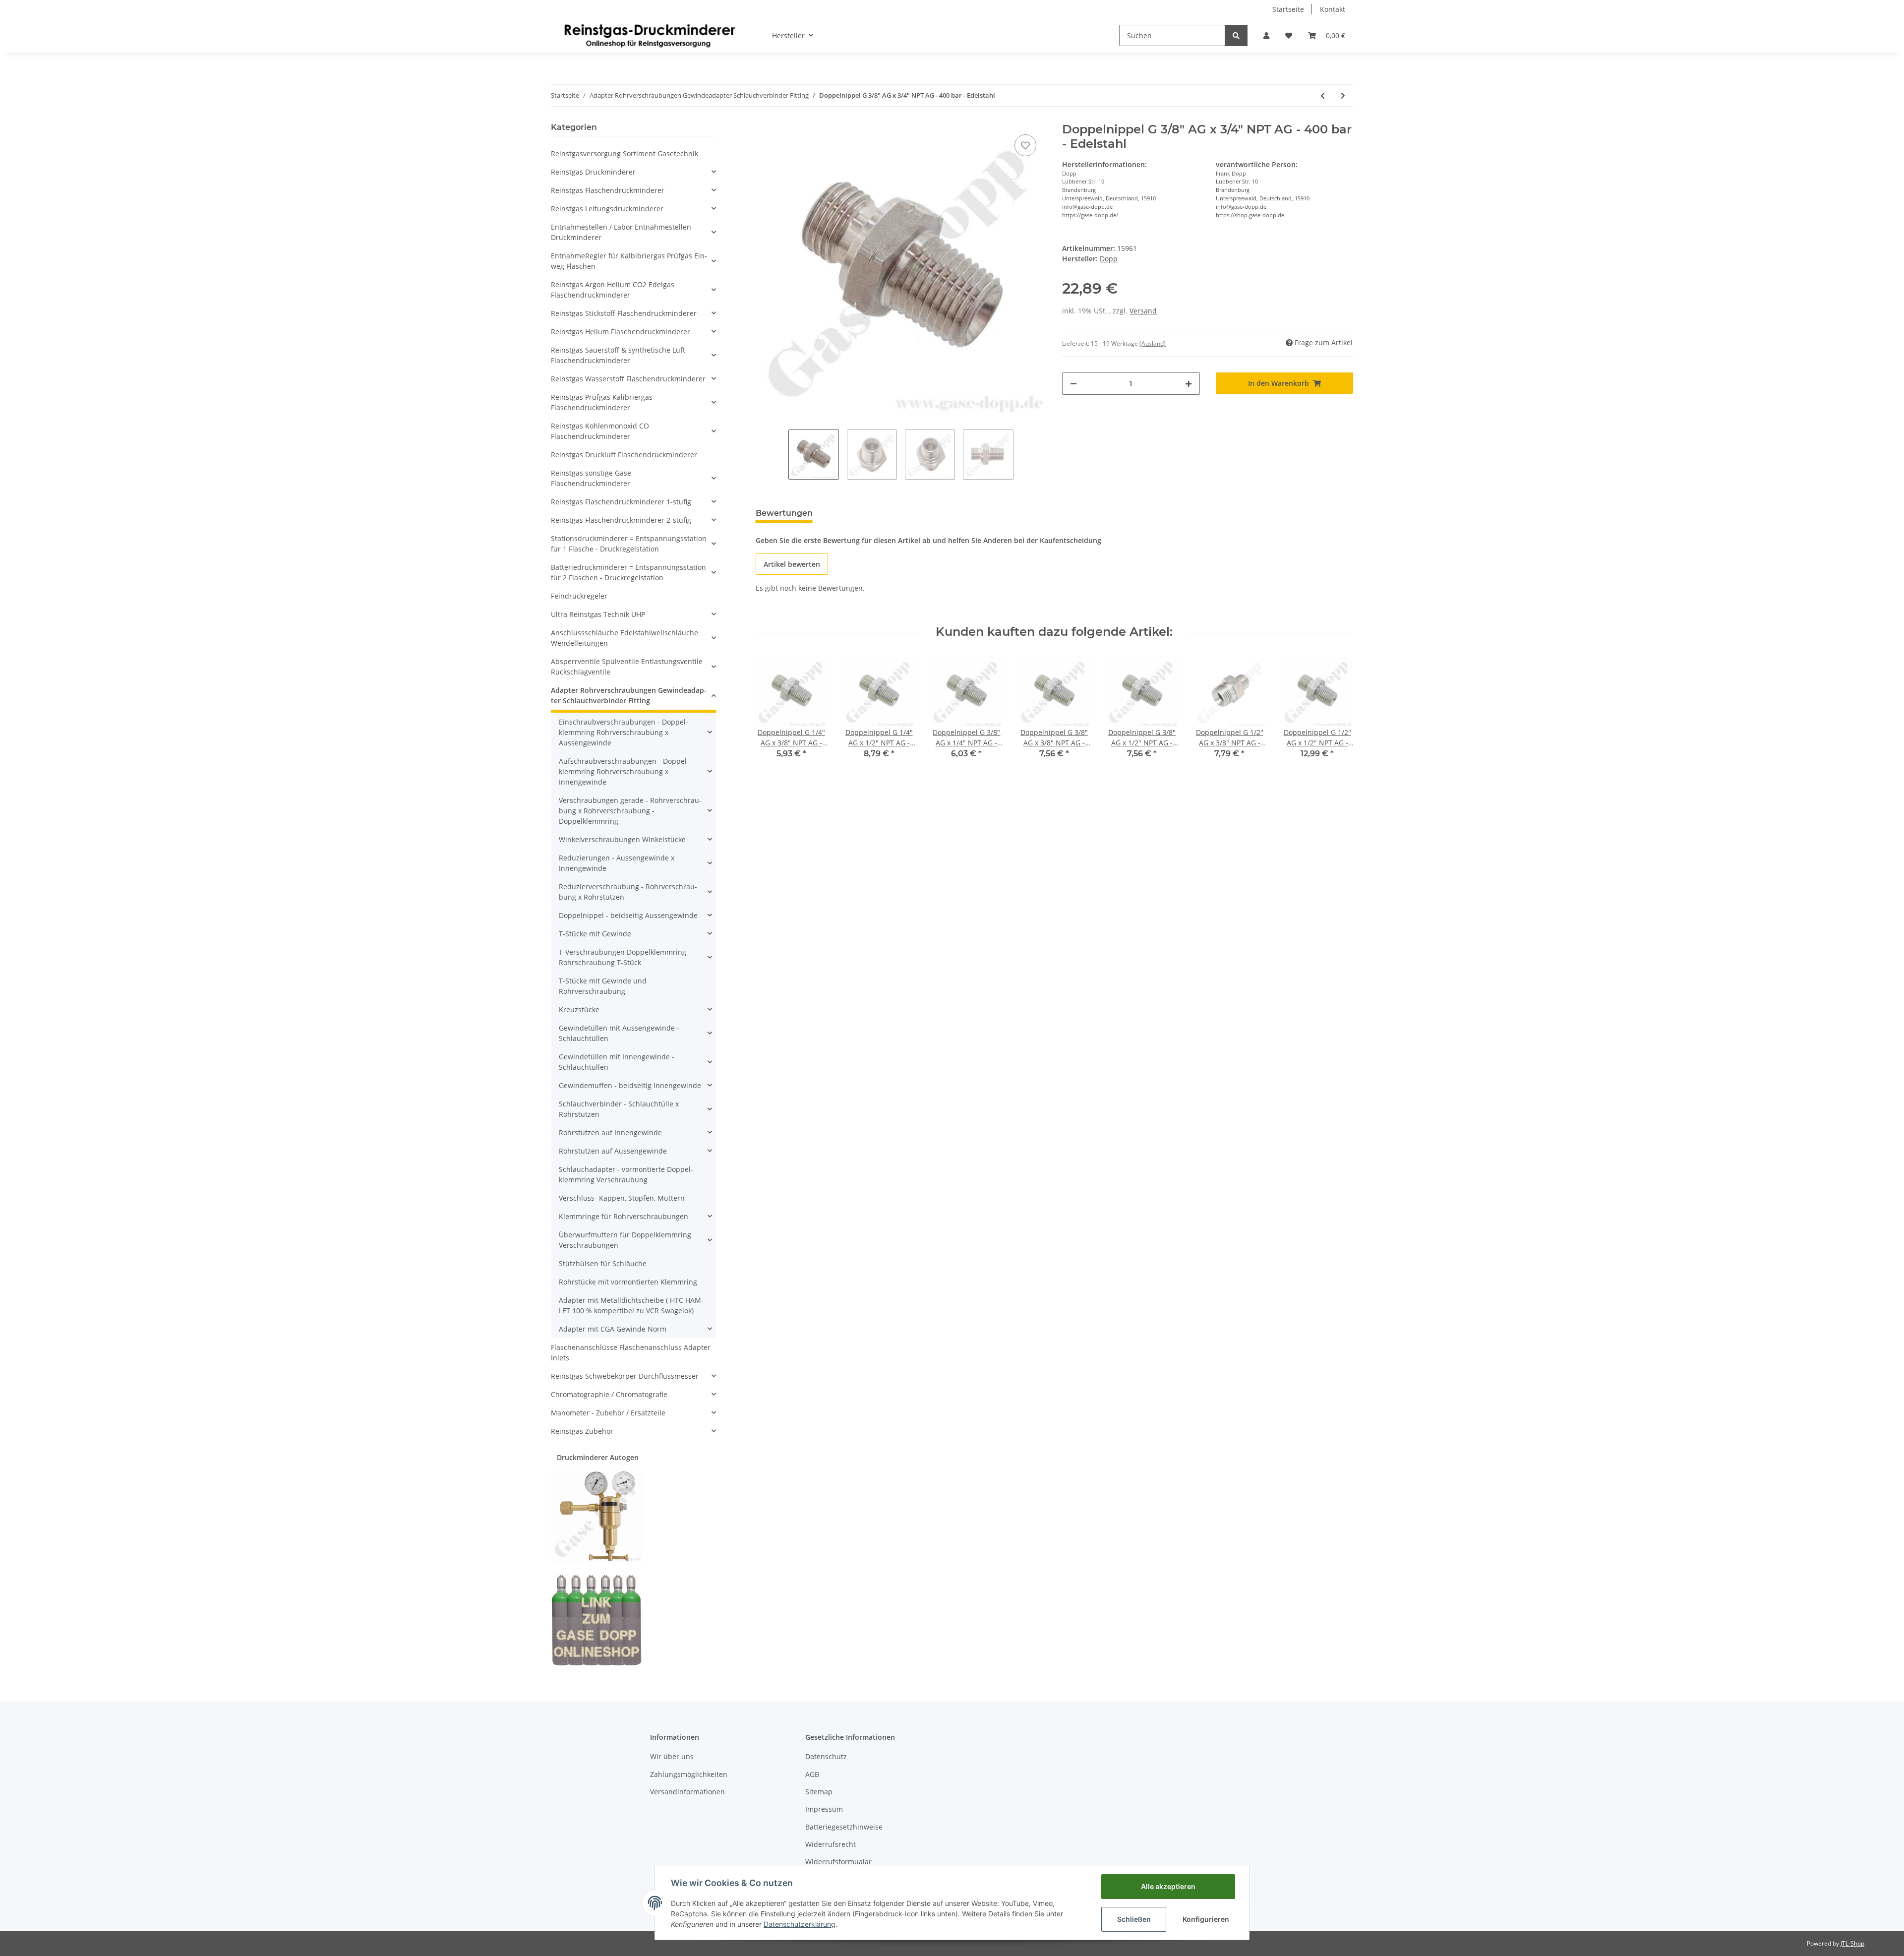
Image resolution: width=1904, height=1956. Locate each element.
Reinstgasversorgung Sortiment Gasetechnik (625, 153)
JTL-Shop (1852, 1943)
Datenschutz (826, 1756)
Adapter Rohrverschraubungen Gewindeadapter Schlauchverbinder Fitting (629, 695)
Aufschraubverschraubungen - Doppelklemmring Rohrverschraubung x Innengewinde (624, 771)
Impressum (824, 1809)
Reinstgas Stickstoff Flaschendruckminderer (624, 313)
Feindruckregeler (579, 596)
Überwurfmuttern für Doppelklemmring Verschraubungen (625, 1240)
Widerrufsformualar (838, 1862)
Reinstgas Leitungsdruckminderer (607, 209)
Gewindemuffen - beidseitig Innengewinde (630, 1085)
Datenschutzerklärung (800, 1924)
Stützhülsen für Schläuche (603, 1263)
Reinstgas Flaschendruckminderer (608, 190)
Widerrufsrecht (831, 1844)
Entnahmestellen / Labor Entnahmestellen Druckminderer (621, 232)
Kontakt (1333, 9)
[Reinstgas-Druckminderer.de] (650, 35)
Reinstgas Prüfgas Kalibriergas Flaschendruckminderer (602, 402)
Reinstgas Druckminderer (593, 172)
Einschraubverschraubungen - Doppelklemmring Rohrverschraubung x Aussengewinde (624, 732)
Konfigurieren (1206, 1919)
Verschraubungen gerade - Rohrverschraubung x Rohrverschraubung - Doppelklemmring (630, 811)
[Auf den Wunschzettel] (1025, 145)
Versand (1143, 311)
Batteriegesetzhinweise (844, 1827)
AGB (812, 1774)
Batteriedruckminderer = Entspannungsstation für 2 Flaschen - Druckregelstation (628, 572)
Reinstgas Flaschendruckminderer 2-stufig (621, 520)
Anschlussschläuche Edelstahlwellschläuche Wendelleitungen (625, 638)
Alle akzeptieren (1168, 1886)
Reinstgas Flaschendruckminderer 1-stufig (621, 502)
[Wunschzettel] (1289, 35)
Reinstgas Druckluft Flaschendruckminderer (624, 455)
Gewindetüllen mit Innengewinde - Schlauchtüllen (617, 1062)
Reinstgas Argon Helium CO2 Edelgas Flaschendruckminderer (613, 290)
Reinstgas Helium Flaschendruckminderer (621, 332)
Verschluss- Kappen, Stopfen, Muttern (622, 1198)
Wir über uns (672, 1756)
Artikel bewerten (792, 564)
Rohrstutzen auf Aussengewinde (613, 1151)
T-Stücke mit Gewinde (595, 934)
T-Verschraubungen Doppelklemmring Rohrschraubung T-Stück (623, 957)
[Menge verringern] (1073, 384)
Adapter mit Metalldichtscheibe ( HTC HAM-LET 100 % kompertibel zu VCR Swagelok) (631, 1305)
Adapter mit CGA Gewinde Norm (613, 1329)
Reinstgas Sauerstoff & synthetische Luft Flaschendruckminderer (618, 355)
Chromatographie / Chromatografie (609, 1394)
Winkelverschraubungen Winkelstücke (622, 839)
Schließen (1134, 1919)
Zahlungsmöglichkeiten (689, 1774)
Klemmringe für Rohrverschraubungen (624, 1216)
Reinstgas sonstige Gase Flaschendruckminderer (591, 478)
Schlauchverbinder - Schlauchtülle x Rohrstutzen (619, 1109)
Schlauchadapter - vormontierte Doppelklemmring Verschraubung (626, 1174)
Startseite (1288, 9)
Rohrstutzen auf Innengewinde (610, 1132)
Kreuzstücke (579, 1009)
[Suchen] (1236, 35)
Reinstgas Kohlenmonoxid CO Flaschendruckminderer (600, 431)
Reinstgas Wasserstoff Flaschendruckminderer (628, 379)
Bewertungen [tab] (784, 513)
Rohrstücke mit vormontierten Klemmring (628, 1282)
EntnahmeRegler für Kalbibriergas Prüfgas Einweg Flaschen (629, 261)
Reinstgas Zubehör (582, 1431)
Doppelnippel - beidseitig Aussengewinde (628, 915)
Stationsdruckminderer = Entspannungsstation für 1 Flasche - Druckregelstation (629, 544)
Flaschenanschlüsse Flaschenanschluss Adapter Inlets (631, 1352)
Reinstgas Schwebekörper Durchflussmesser (625, 1376)
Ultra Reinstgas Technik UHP (598, 614)
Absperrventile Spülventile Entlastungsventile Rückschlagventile (627, 667)
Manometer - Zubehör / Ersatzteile (608, 1413)
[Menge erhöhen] (1189, 384)
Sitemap (819, 1792)
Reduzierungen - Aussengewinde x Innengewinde (617, 863)
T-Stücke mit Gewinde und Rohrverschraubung (603, 986)
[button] (1266, 35)
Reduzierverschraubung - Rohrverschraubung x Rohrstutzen (628, 892)
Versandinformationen (687, 1792)
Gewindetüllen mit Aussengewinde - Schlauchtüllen (619, 1033)
